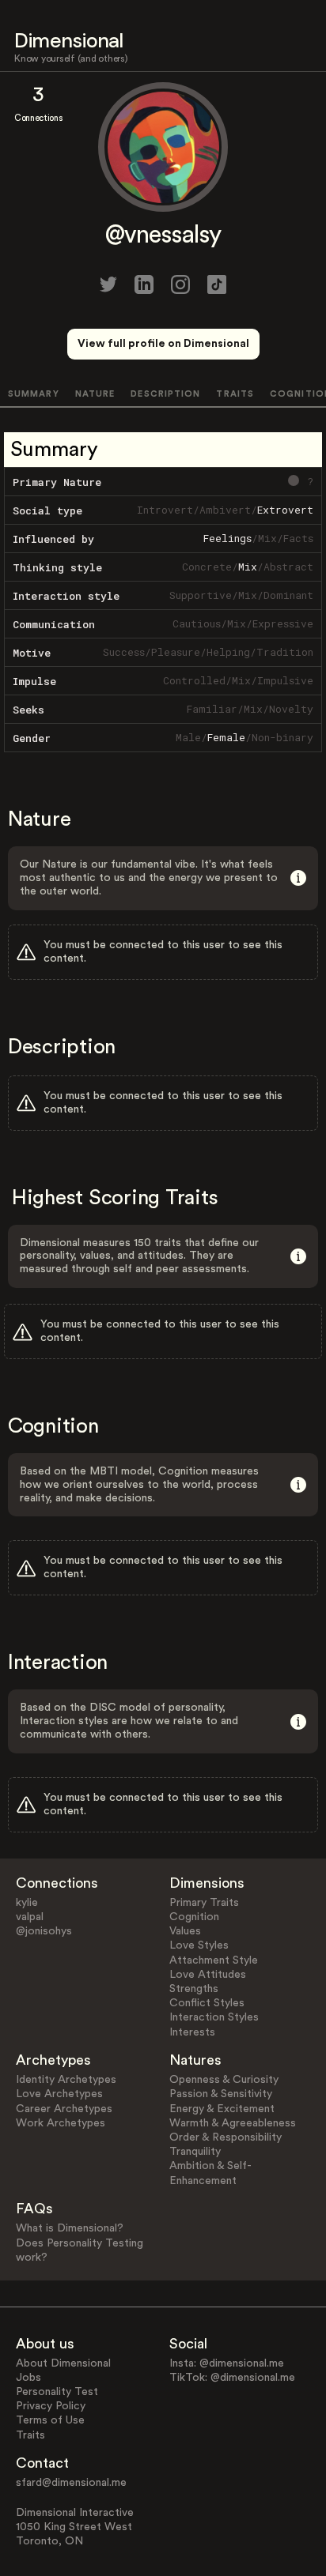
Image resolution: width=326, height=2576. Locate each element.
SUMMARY (34, 394)
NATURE (95, 394)
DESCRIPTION (165, 394)
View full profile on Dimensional (163, 344)
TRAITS (235, 394)
